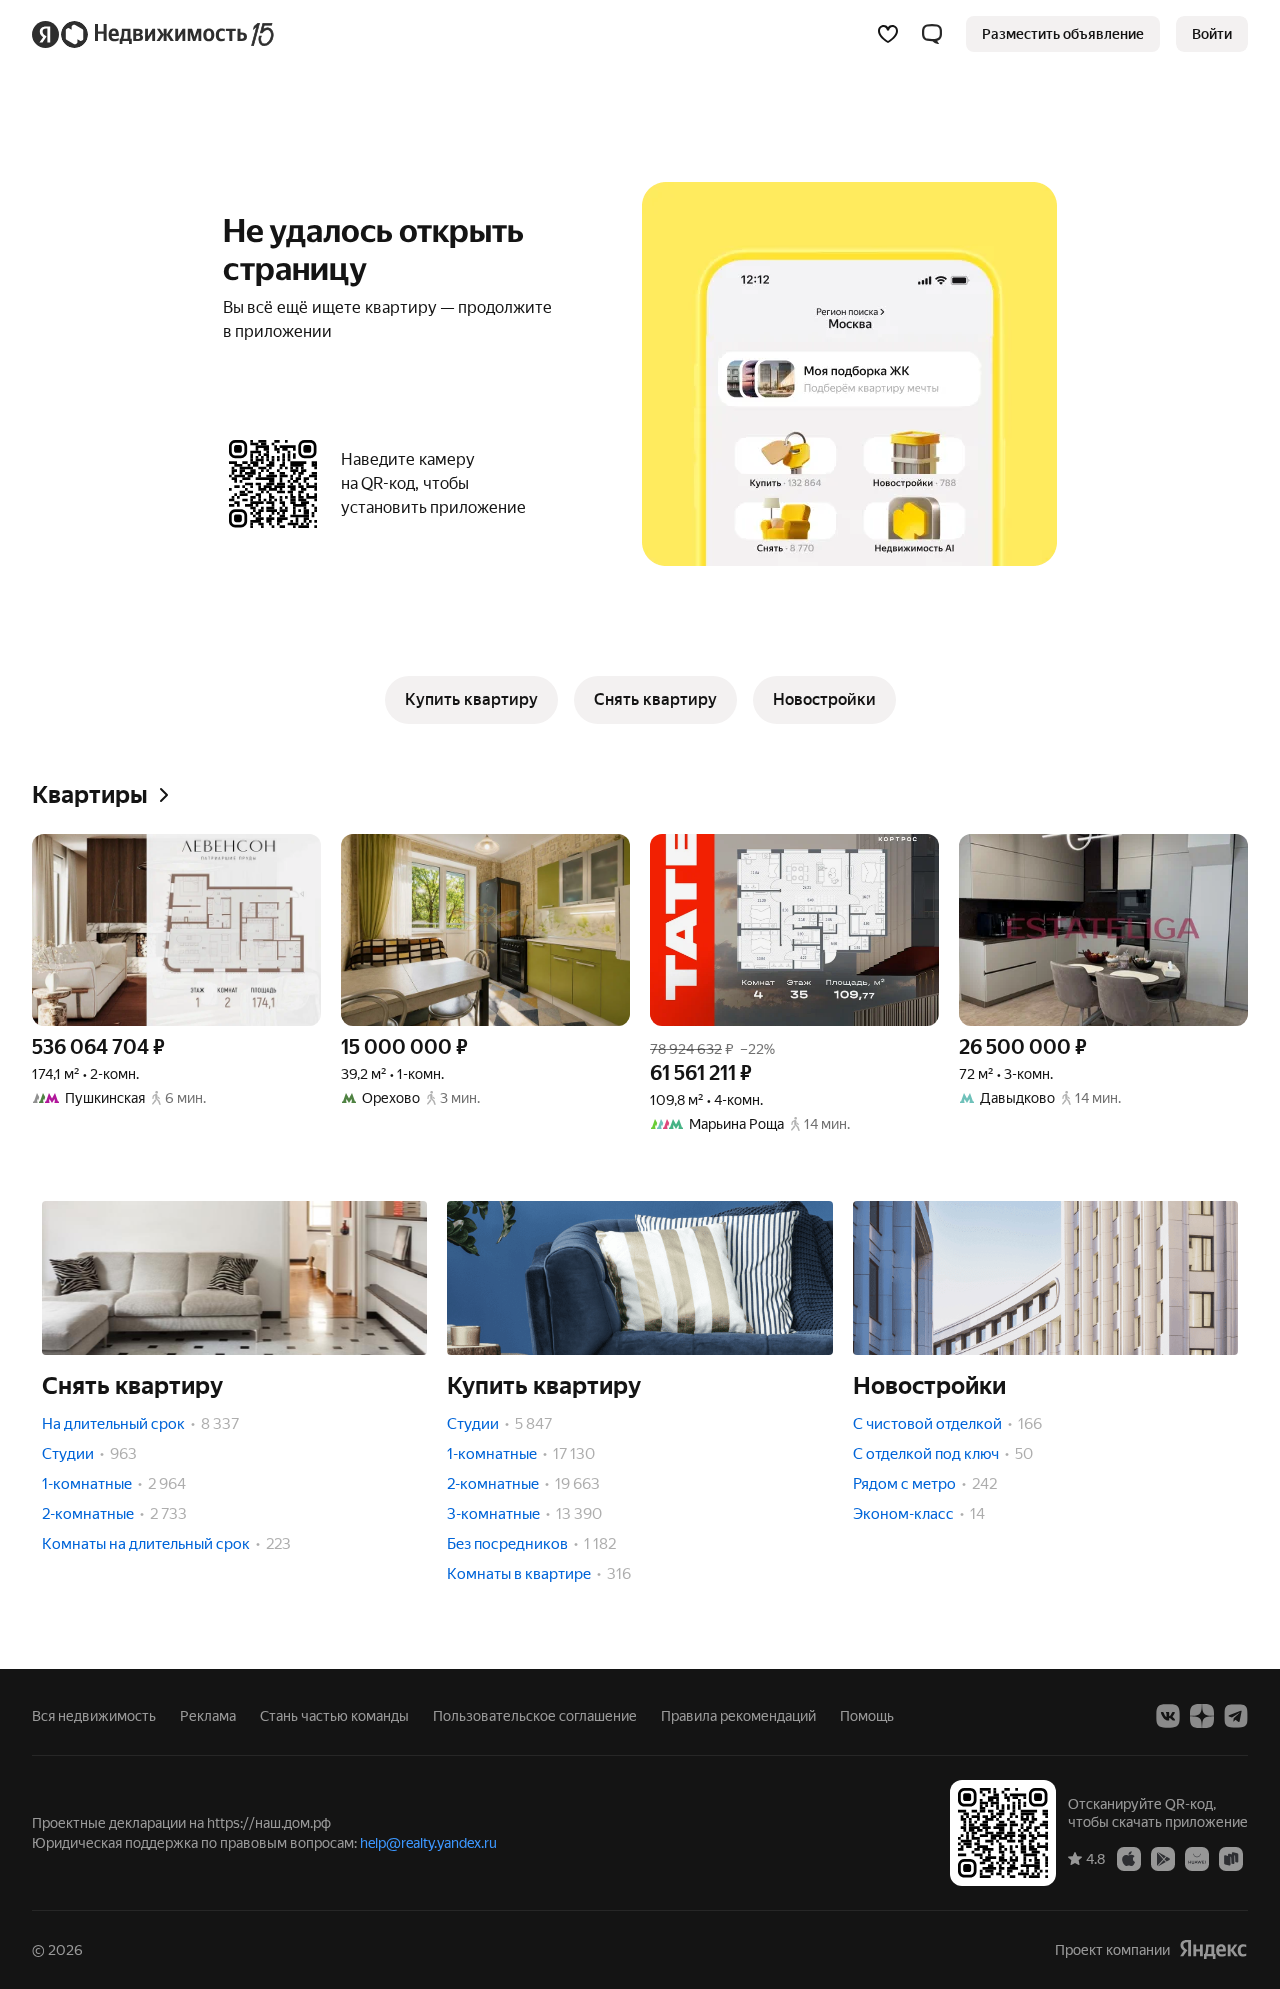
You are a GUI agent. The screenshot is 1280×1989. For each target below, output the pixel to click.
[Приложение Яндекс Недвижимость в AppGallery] (1197, 1858)
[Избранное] (888, 34)
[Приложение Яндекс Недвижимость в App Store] (1129, 1858)
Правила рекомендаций (738, 1716)
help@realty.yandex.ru (428, 1843)
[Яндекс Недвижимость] (154, 34)
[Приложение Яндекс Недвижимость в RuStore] (1231, 1858)
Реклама (208, 1716)
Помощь (867, 1716)
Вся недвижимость (94, 1716)
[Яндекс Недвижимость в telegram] (1236, 1716)
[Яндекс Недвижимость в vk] (1168, 1716)
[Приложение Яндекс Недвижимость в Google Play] (1163, 1858)
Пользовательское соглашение (535, 1716)
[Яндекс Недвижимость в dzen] (1202, 1716)
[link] (1212, 34)
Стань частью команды (334, 1716)
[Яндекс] (1213, 1949)
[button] (932, 34)
